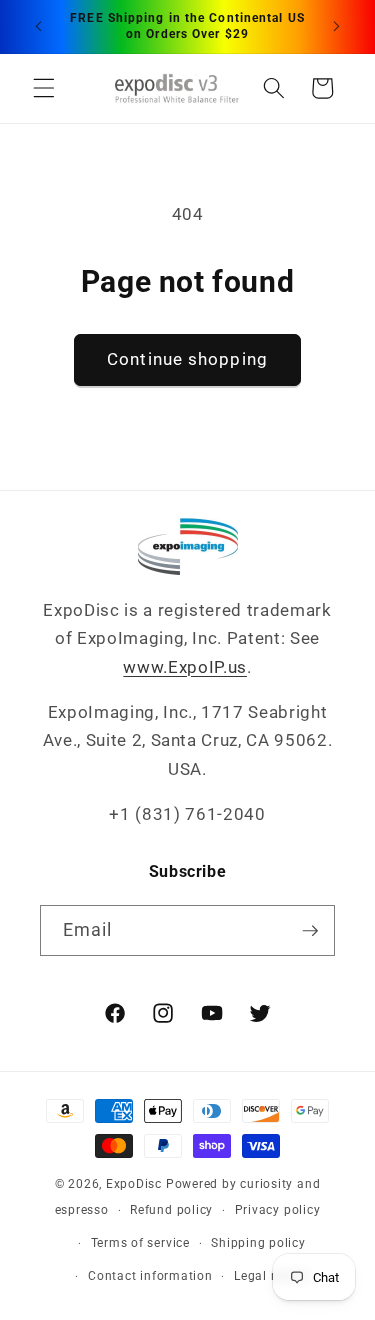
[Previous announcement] (39, 27)
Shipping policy (258, 1243)
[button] (44, 88)
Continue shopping (187, 359)
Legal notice (271, 1276)
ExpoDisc (134, 1184)
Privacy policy (278, 1210)
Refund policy (171, 1210)
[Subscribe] (310, 931)
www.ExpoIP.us (185, 667)
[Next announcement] (337, 27)
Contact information (150, 1276)
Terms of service (140, 1243)
